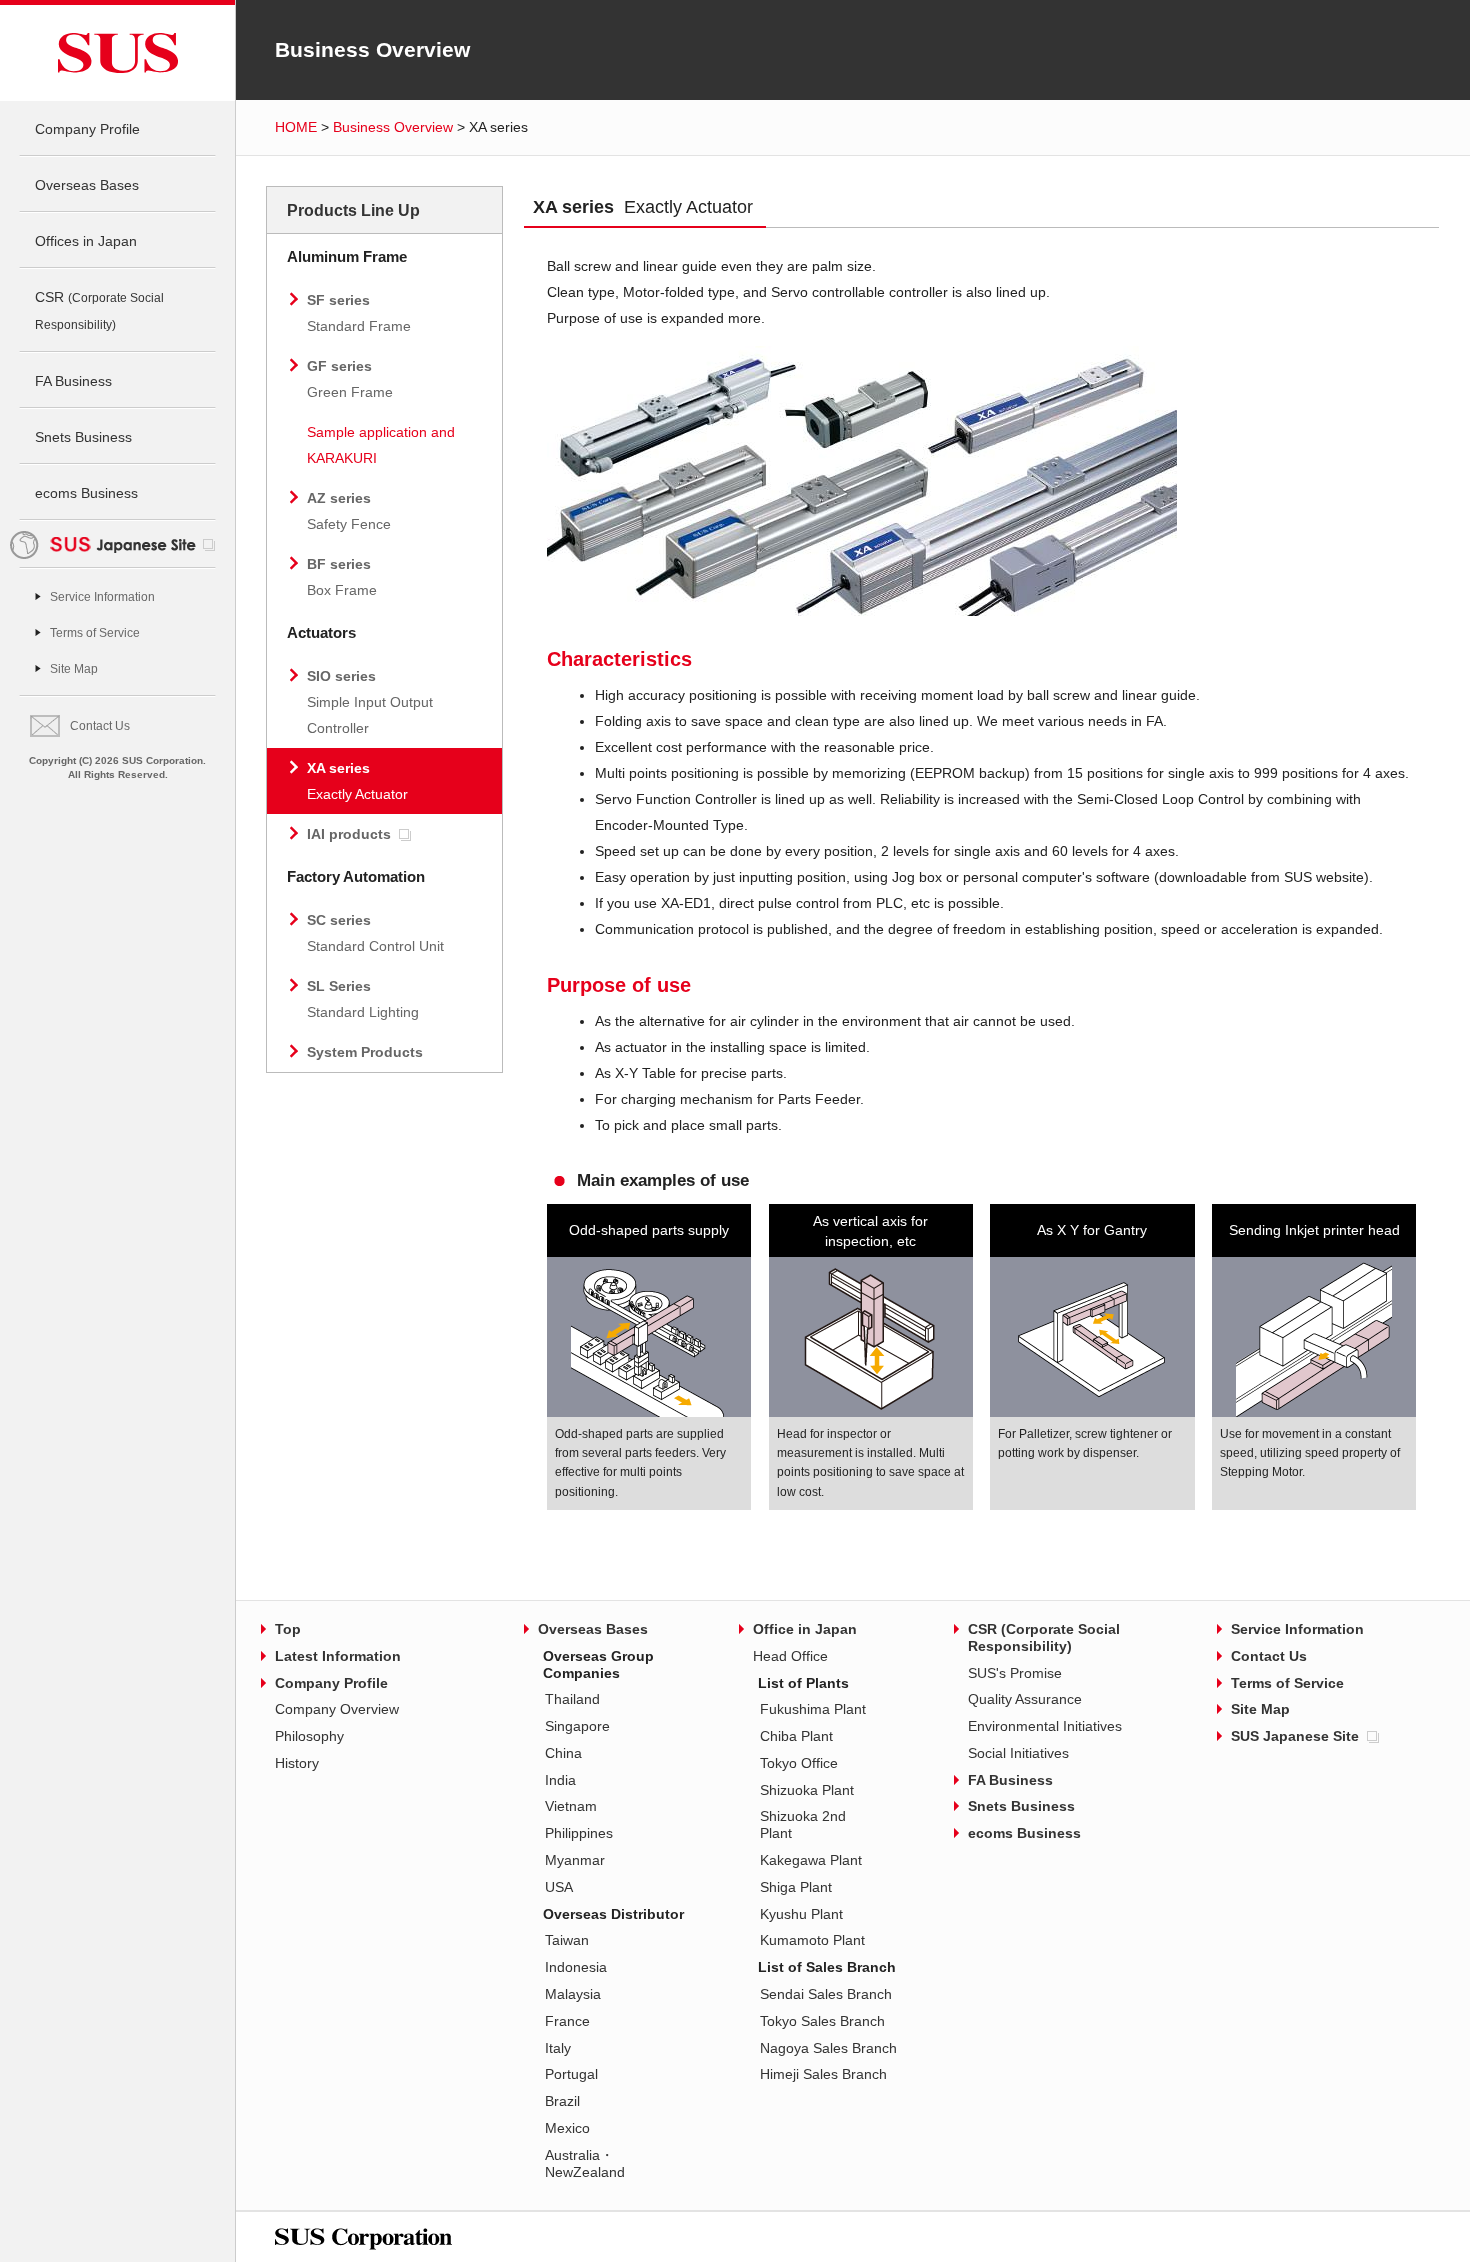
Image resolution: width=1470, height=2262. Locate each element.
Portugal (571, 2074)
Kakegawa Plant (811, 1860)
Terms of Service (95, 633)
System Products (365, 1052)
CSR (99, 310)
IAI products (349, 834)
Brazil (562, 2101)
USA (559, 1887)
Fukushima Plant (813, 1709)
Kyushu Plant (801, 1914)
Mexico (567, 2128)
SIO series (370, 702)
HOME (296, 127)
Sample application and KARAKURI (381, 445)
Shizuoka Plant (807, 1790)
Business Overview (393, 127)
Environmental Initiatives (1045, 1726)
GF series (350, 379)
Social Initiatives (1018, 1753)
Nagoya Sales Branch (828, 2048)
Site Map (74, 669)
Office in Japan (805, 1629)
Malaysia (573, 1994)
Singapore (577, 1726)
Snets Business (83, 437)
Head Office (790, 1656)
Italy (558, 2048)
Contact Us (100, 726)
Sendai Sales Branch (826, 1994)
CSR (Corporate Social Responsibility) (1044, 1637)
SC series (375, 933)
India (560, 1780)
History (297, 1763)
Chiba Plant (796, 1736)
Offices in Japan (86, 241)
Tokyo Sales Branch (822, 2021)
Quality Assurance (1025, 1699)
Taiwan (567, 1940)
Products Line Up (353, 210)
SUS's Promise (1015, 1673)
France (567, 2021)
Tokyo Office (799, 1763)
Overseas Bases (87, 185)
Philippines (579, 1833)
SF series (359, 313)
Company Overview (337, 1709)
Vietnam (571, 1806)
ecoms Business (86, 493)
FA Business (73, 381)
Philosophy (309, 1736)
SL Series (363, 999)
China (563, 1753)
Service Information (102, 597)
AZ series (349, 511)
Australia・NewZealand (585, 2163)
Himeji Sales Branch (823, 2074)
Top (288, 1629)
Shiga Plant (796, 1887)
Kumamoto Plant (812, 1940)
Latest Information (338, 1656)
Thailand (572, 1699)
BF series (342, 577)
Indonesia (576, 1967)
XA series (357, 781)
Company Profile (87, 129)
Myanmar (575, 1860)
